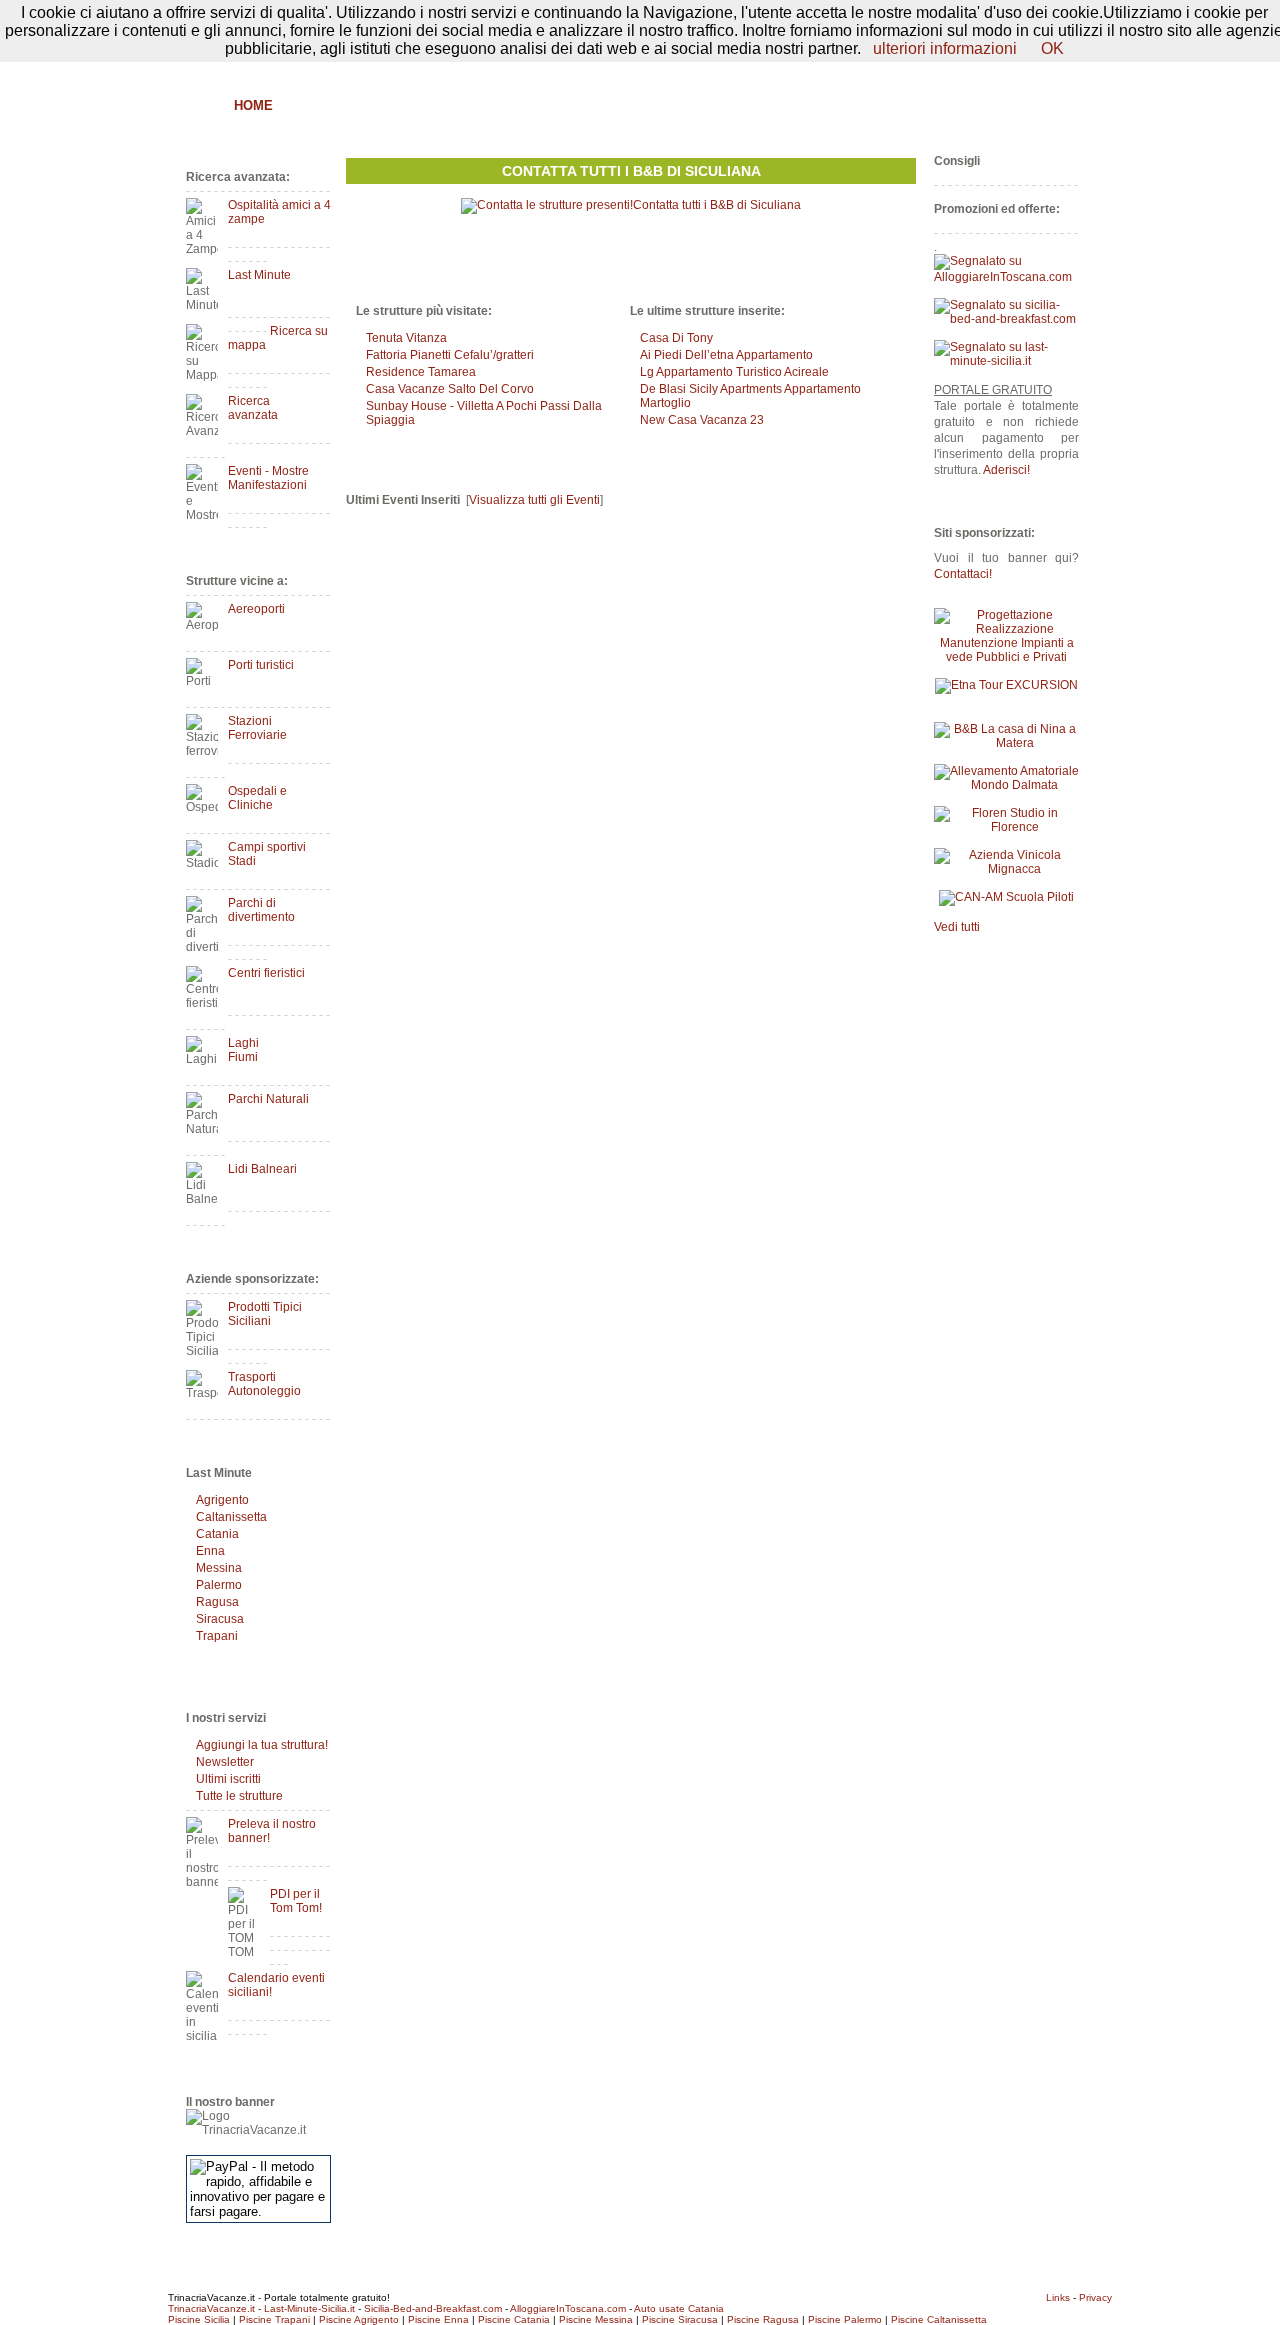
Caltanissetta (231, 1517)
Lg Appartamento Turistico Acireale (734, 372)
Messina (219, 1568)
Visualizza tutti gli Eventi (534, 500)
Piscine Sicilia (199, 2319)
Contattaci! (963, 574)
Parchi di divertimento (261, 910)
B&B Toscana (1034, 105)
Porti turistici (261, 665)
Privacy (1095, 2297)
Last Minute (259, 275)
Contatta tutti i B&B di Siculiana (631, 171)
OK (1052, 48)
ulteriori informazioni (945, 48)
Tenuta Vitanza (406, 338)
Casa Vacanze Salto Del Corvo (450, 389)
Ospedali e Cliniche (257, 798)
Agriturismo (388, 105)
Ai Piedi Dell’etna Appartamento (726, 355)
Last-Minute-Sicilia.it (309, 2308)
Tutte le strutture (239, 1796)
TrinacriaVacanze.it (211, 2308)
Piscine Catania (514, 2319)
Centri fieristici (266, 973)
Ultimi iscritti (228, 1779)
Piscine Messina (596, 2319)
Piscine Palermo (845, 2319)
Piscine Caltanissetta (939, 2319)
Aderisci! (1006, 470)
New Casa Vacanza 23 (702, 420)
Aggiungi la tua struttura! (262, 1745)
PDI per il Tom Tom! (296, 1901)
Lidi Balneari (262, 1169)
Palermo (219, 1585)
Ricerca (846, 105)
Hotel (477, 105)
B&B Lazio (931, 105)
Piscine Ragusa (763, 2319)
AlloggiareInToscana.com (568, 2308)
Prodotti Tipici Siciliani (265, 1314)
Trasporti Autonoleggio (264, 1384)
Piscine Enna (438, 2319)
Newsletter (225, 1762)
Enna (210, 1551)
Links (1058, 2297)
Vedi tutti (957, 927)
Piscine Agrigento (359, 2319)
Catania (217, 1534)
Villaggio (678, 105)
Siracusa (220, 1619)
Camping (765, 105)
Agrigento (222, 1500)
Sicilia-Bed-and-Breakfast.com (433, 2308)
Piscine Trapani (274, 2319)
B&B (307, 105)
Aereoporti (256, 609)
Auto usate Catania (679, 2308)
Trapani (217, 1636)
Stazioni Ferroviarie (257, 728)
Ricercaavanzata (253, 408)
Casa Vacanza (570, 105)
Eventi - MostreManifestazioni (268, 478)
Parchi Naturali (268, 1099)
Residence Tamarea (421, 372)
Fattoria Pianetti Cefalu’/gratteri (450, 355)
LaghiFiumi (243, 1050)
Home (253, 105)
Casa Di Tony (676, 338)
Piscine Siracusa (680, 2319)
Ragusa (217, 1602)
